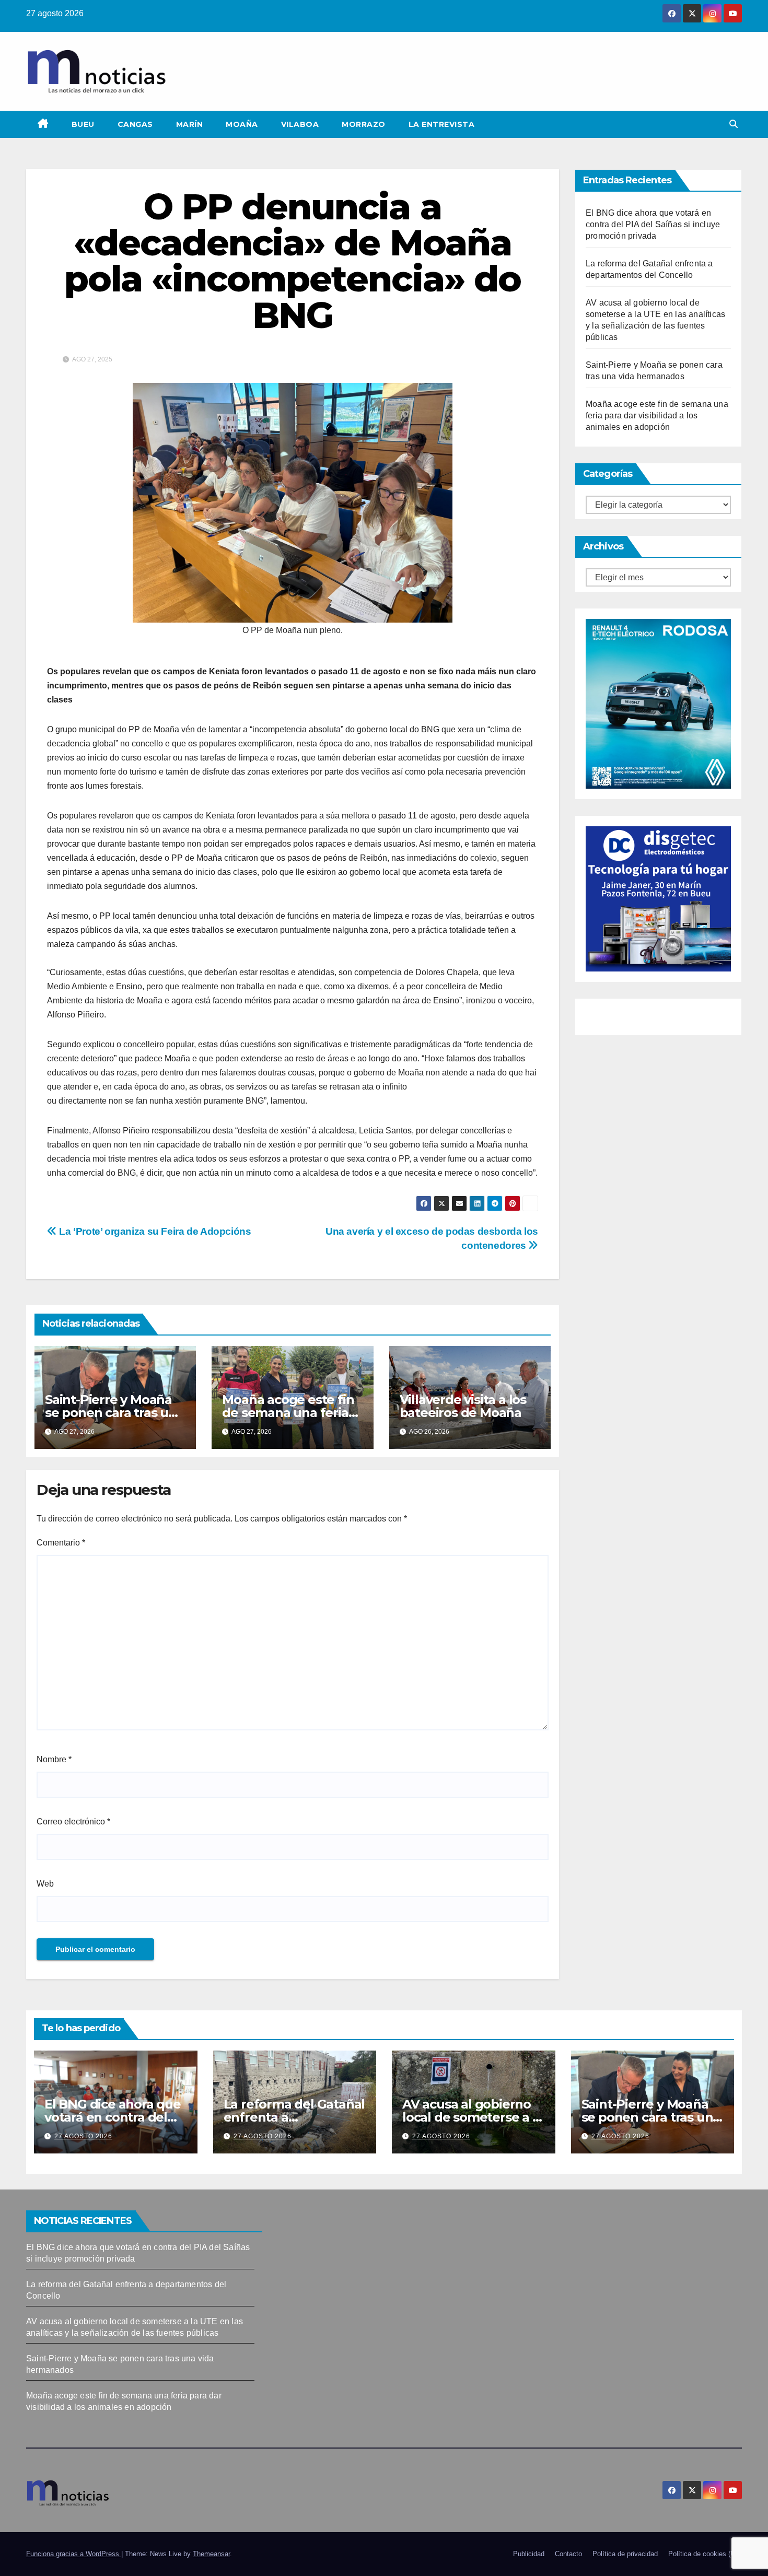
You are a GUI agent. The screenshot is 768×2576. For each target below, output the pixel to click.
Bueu (83, 124)
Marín (190, 124)
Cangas (135, 124)
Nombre (54, 1759)
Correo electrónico (73, 1822)
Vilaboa (300, 124)
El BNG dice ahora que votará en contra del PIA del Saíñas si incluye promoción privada (653, 224)
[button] (734, 124)
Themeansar (211, 2554)
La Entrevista (442, 124)
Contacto (568, 2554)
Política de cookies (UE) (705, 2554)
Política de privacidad (625, 2554)
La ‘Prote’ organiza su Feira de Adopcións (154, 1231)
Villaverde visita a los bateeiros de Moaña (463, 1406)
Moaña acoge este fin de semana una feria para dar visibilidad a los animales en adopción (657, 415)
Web (45, 1884)
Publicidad (529, 2554)
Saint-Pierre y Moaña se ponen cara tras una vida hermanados (114, 1413)
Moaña (242, 124)
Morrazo (364, 124)
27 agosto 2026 (83, 2136)
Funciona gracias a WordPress (74, 2554)
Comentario (61, 1543)
